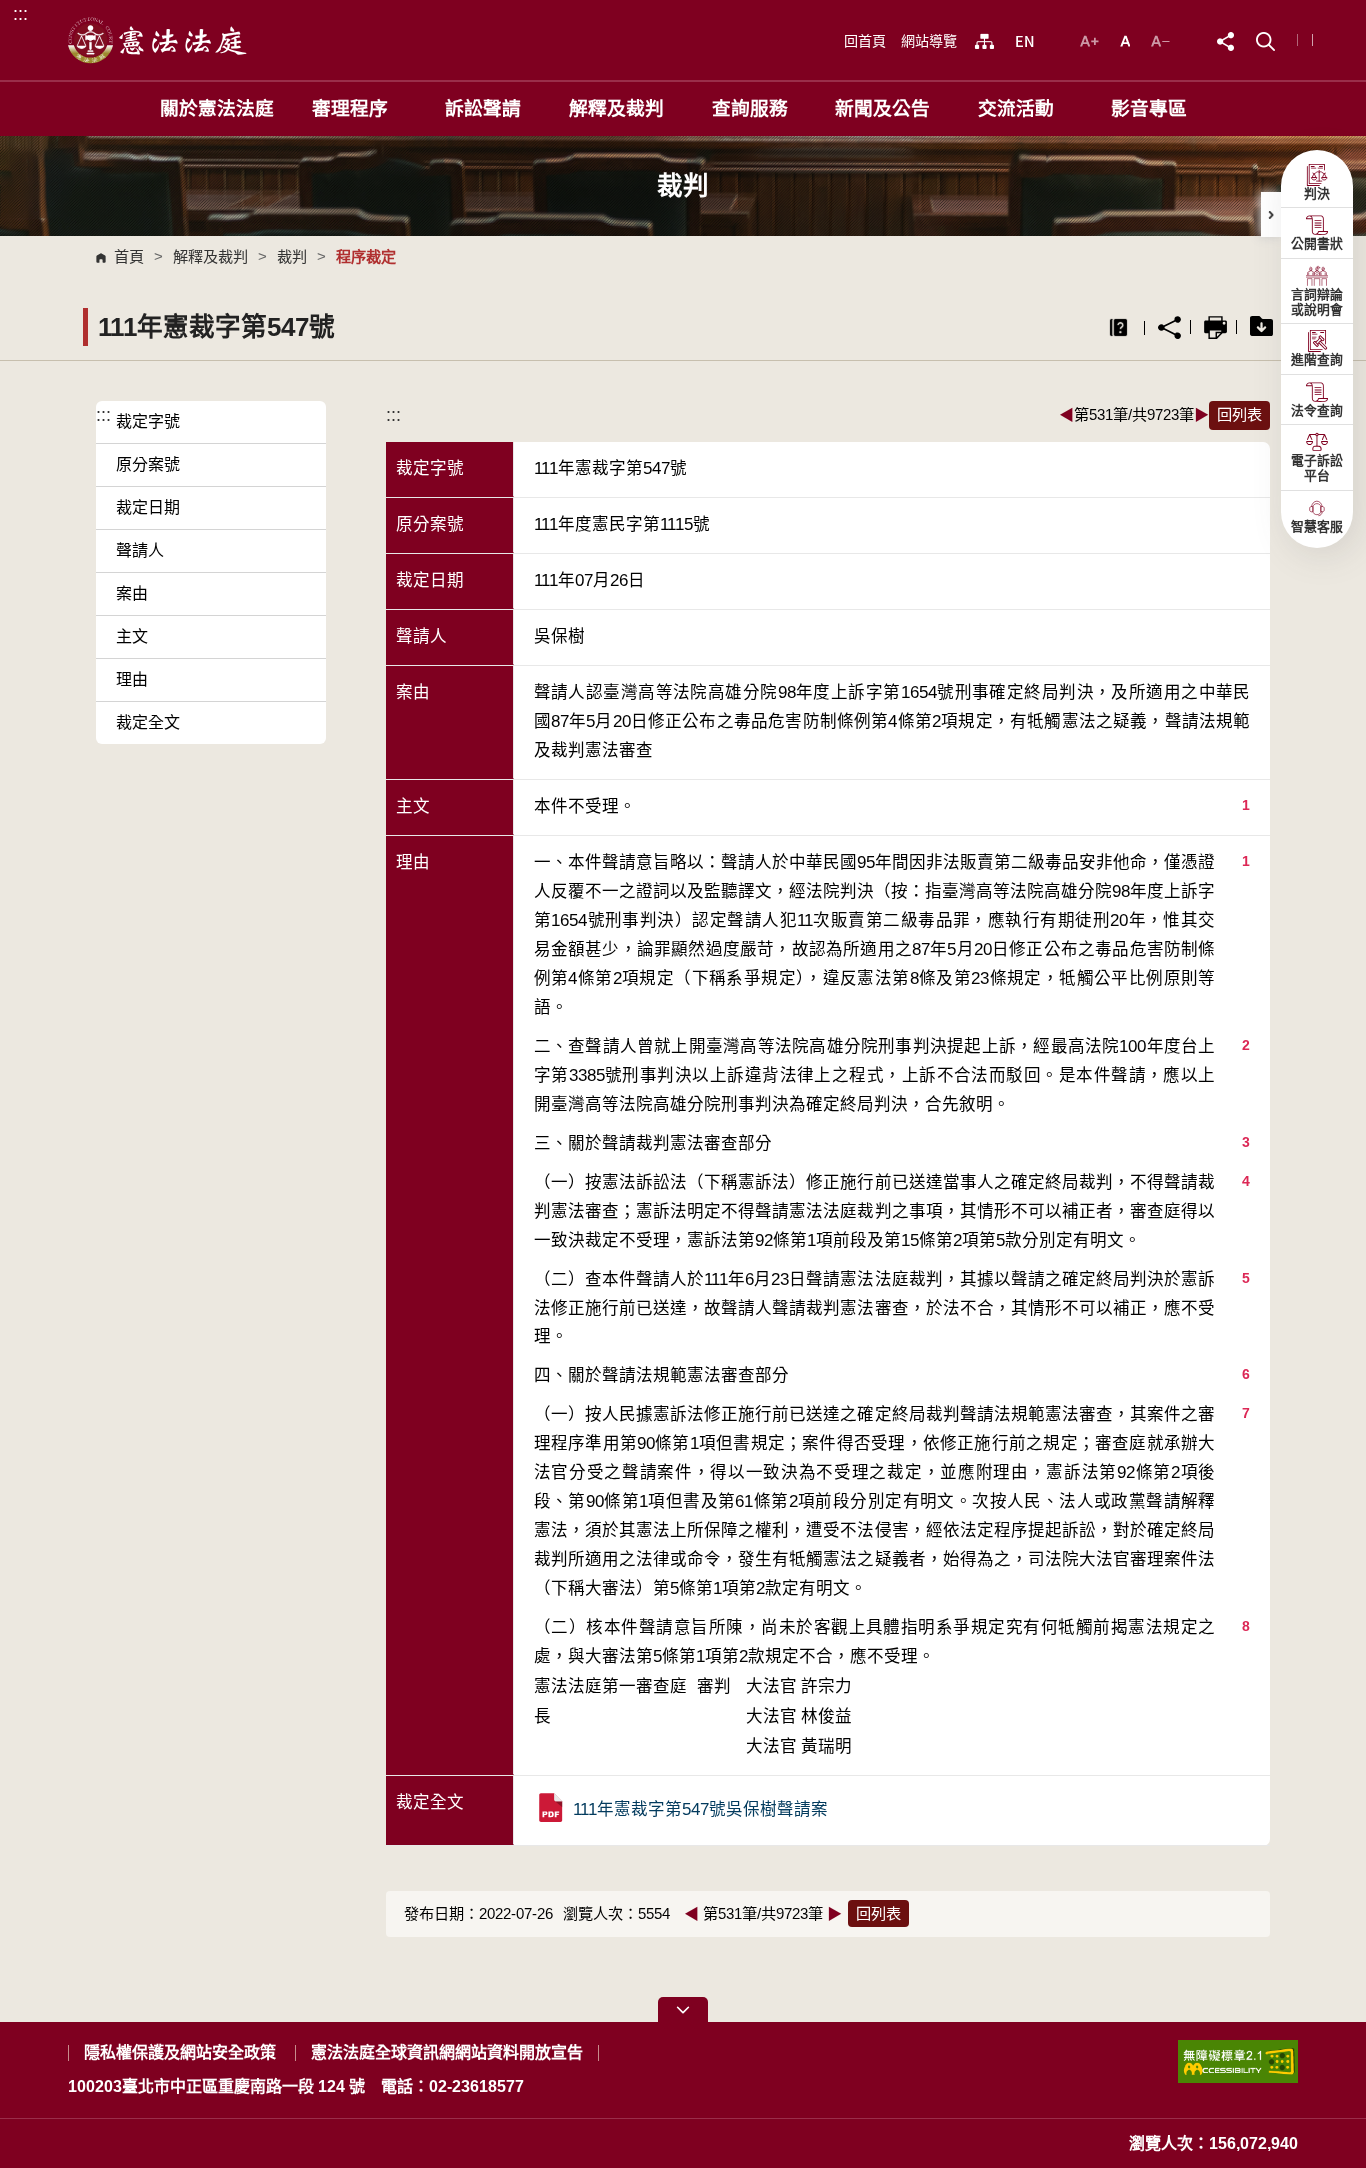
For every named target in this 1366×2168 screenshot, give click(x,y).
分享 (1169, 327)
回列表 (1239, 414)
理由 (132, 679)
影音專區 (1149, 108)
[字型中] (1127, 39)
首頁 (129, 256)
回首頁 (865, 41)
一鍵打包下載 (1261, 327)
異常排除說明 (1118, 327)
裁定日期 (148, 507)
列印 (1215, 327)
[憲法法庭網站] (158, 40)
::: (20, 13)
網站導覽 (929, 41)
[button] (1265, 39)
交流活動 (1016, 108)
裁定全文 (148, 722)
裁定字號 (148, 421)
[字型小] (1160, 39)
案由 (132, 593)
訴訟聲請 (483, 108)
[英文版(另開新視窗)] (1024, 41)
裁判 (292, 256)
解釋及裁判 (616, 108)
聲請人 (140, 550)
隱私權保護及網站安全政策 (180, 2052)
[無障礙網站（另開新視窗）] (1238, 2069)
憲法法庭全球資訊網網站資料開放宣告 (447, 2052)
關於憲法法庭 (217, 108)
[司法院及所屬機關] (984, 41)
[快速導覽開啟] (683, 2009)
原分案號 (148, 464)
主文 (132, 636)
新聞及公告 (882, 108)
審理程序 (350, 108)
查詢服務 (750, 108)
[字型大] (1092, 39)
